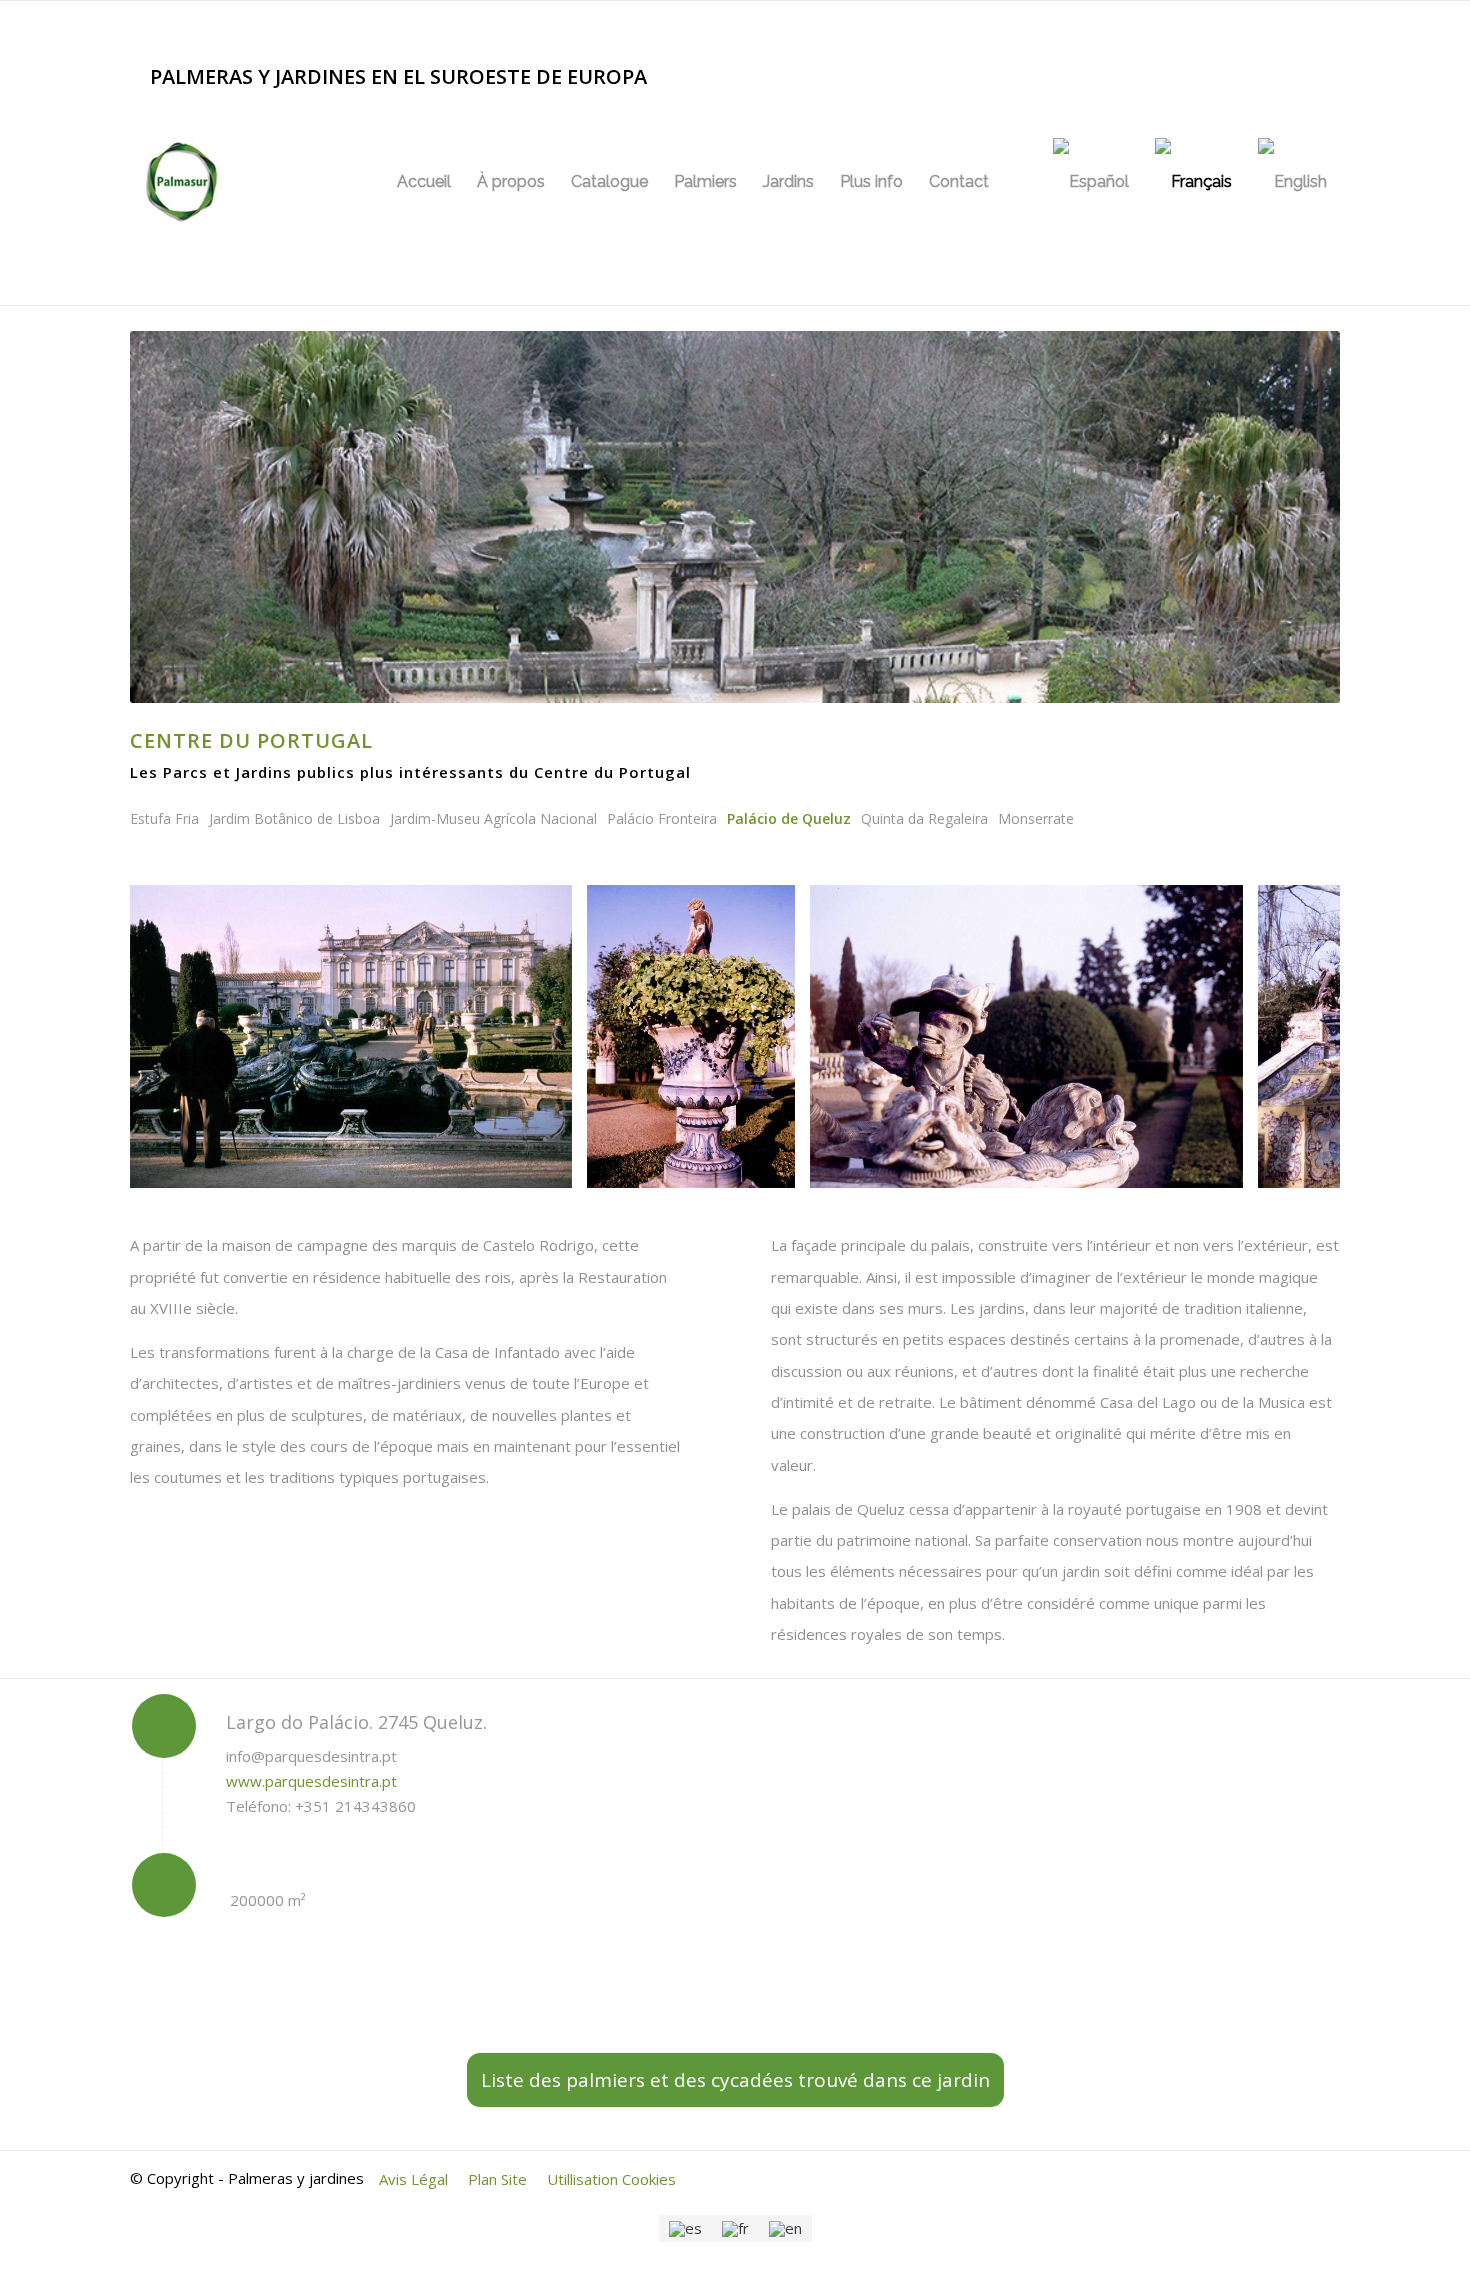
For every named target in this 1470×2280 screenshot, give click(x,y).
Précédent (175, 1036)
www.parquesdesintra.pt (311, 1781)
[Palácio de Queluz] (550, 1165)
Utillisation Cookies (611, 2179)
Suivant (1295, 1036)
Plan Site (497, 2179)
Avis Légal (413, 2179)
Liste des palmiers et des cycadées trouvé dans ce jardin (735, 2080)
